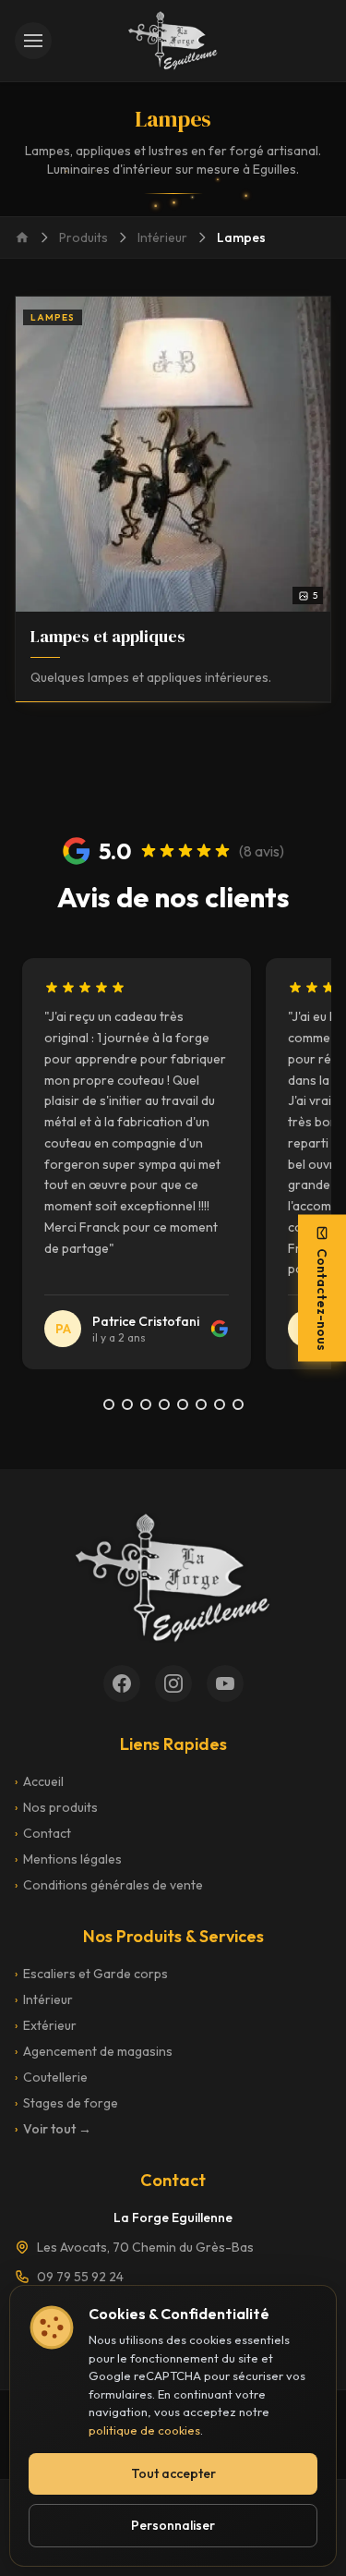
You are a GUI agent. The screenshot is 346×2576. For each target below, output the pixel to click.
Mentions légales (68, 1859)
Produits (84, 237)
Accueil (39, 1781)
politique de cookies (144, 2430)
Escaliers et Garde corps (91, 1974)
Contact (43, 1833)
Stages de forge (66, 2103)
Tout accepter (173, 2473)
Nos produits (56, 1807)
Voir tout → (53, 2129)
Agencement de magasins (94, 2051)
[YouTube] (225, 1683)
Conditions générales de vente (109, 1885)
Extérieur (46, 2025)
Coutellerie (51, 2077)
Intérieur (162, 237)
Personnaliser (173, 2525)
